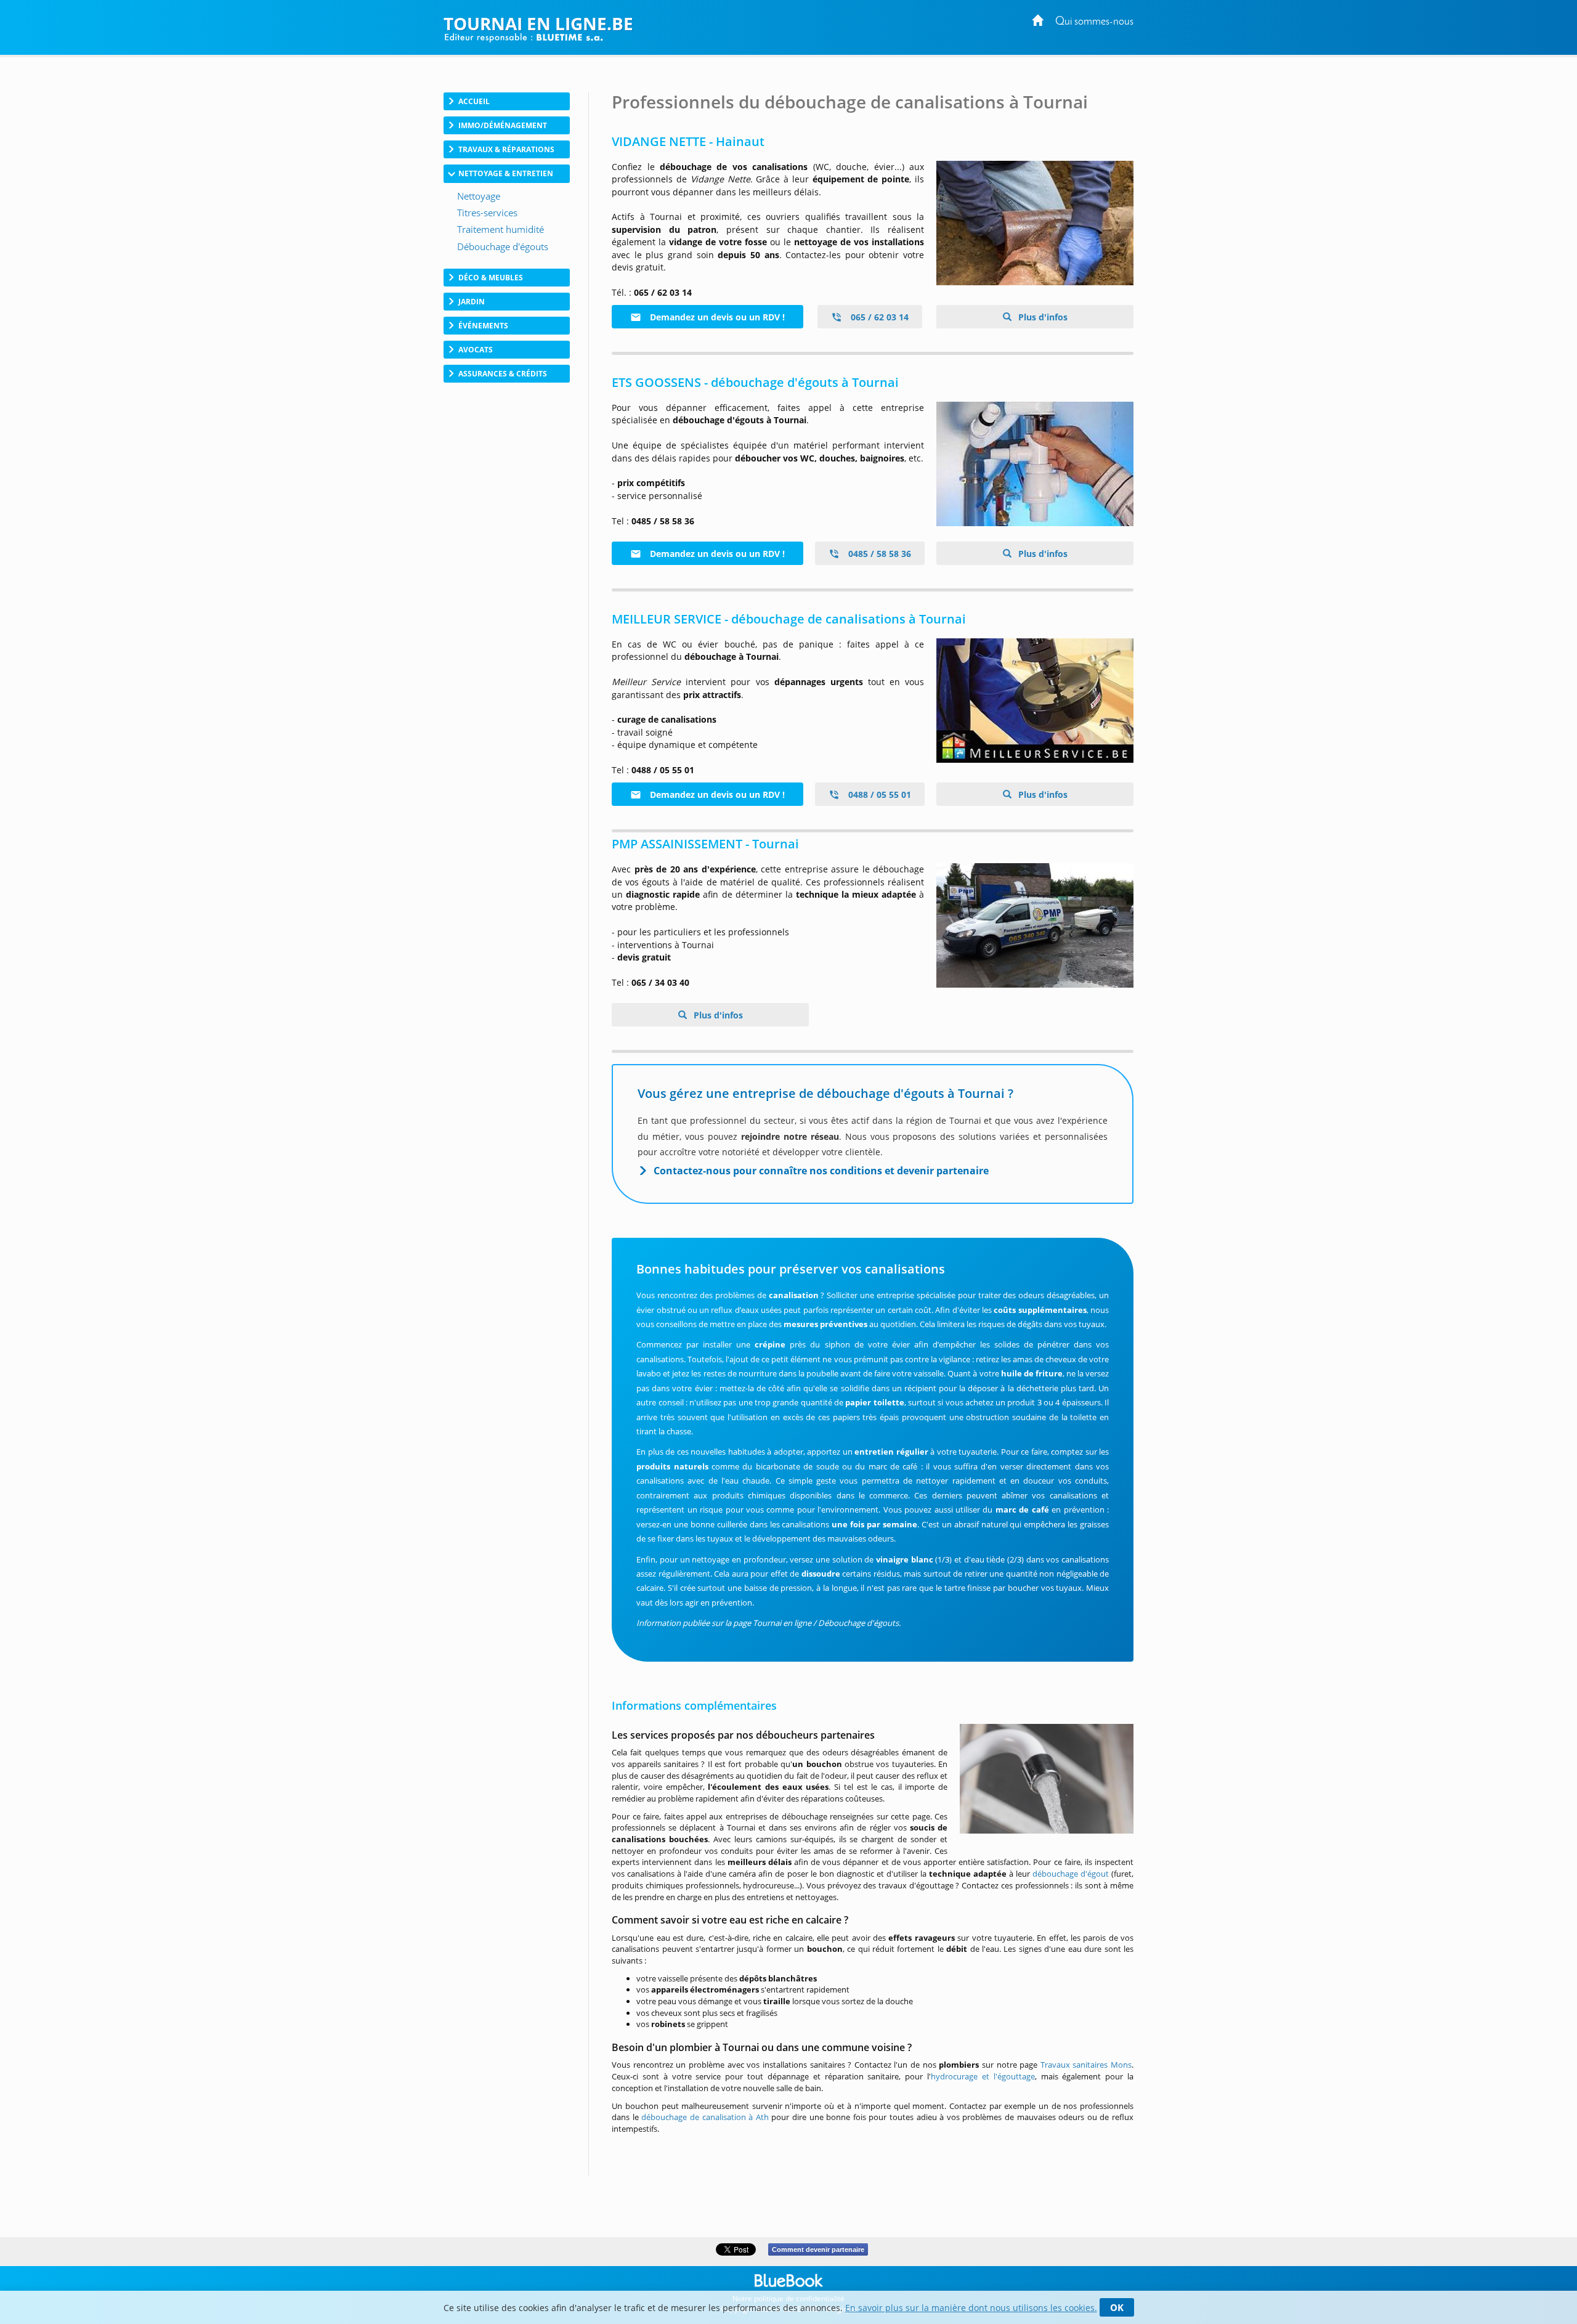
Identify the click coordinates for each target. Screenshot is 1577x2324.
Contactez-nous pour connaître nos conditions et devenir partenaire (821, 1171)
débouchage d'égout (1071, 1874)
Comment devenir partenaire (818, 2249)
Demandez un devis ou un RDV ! (716, 317)
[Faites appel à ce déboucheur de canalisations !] (1035, 701)
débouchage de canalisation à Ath (705, 2117)
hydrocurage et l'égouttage (983, 2076)
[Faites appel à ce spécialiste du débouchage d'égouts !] (1035, 464)
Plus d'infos (1042, 317)
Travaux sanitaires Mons (1086, 2065)
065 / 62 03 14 (878, 317)
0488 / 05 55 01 (878, 794)
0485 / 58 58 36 (878, 554)
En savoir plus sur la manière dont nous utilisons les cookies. (971, 2308)
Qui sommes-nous (1094, 22)
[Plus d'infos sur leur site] (1035, 223)
